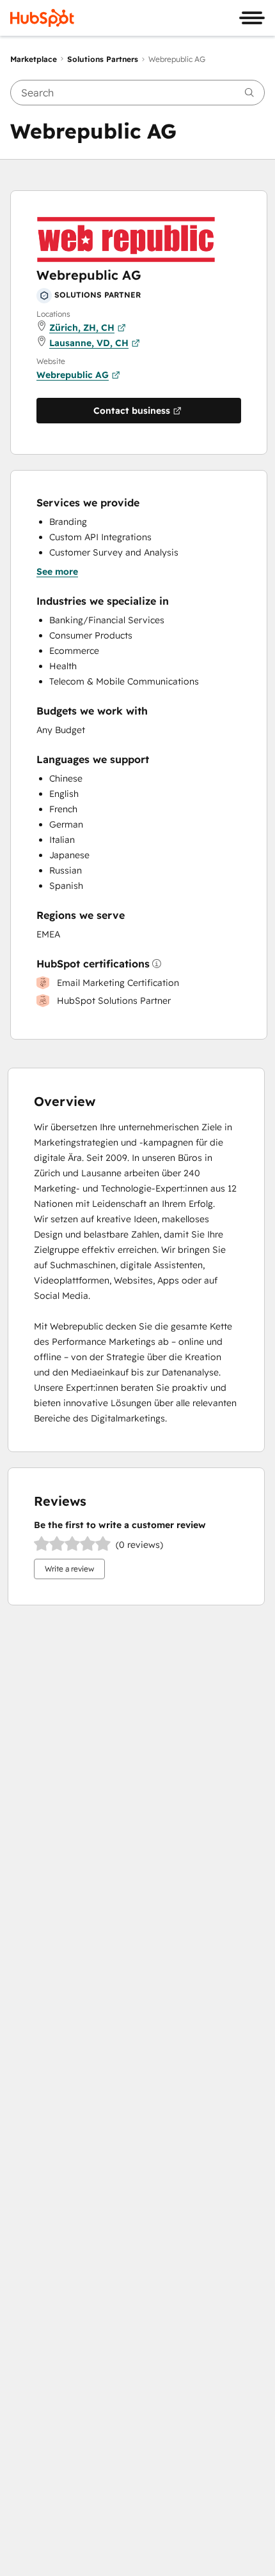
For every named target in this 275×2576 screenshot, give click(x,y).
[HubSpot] (42, 18)
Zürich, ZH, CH (82, 328)
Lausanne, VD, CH (89, 343)
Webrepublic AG (73, 375)
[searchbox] (137, 93)
